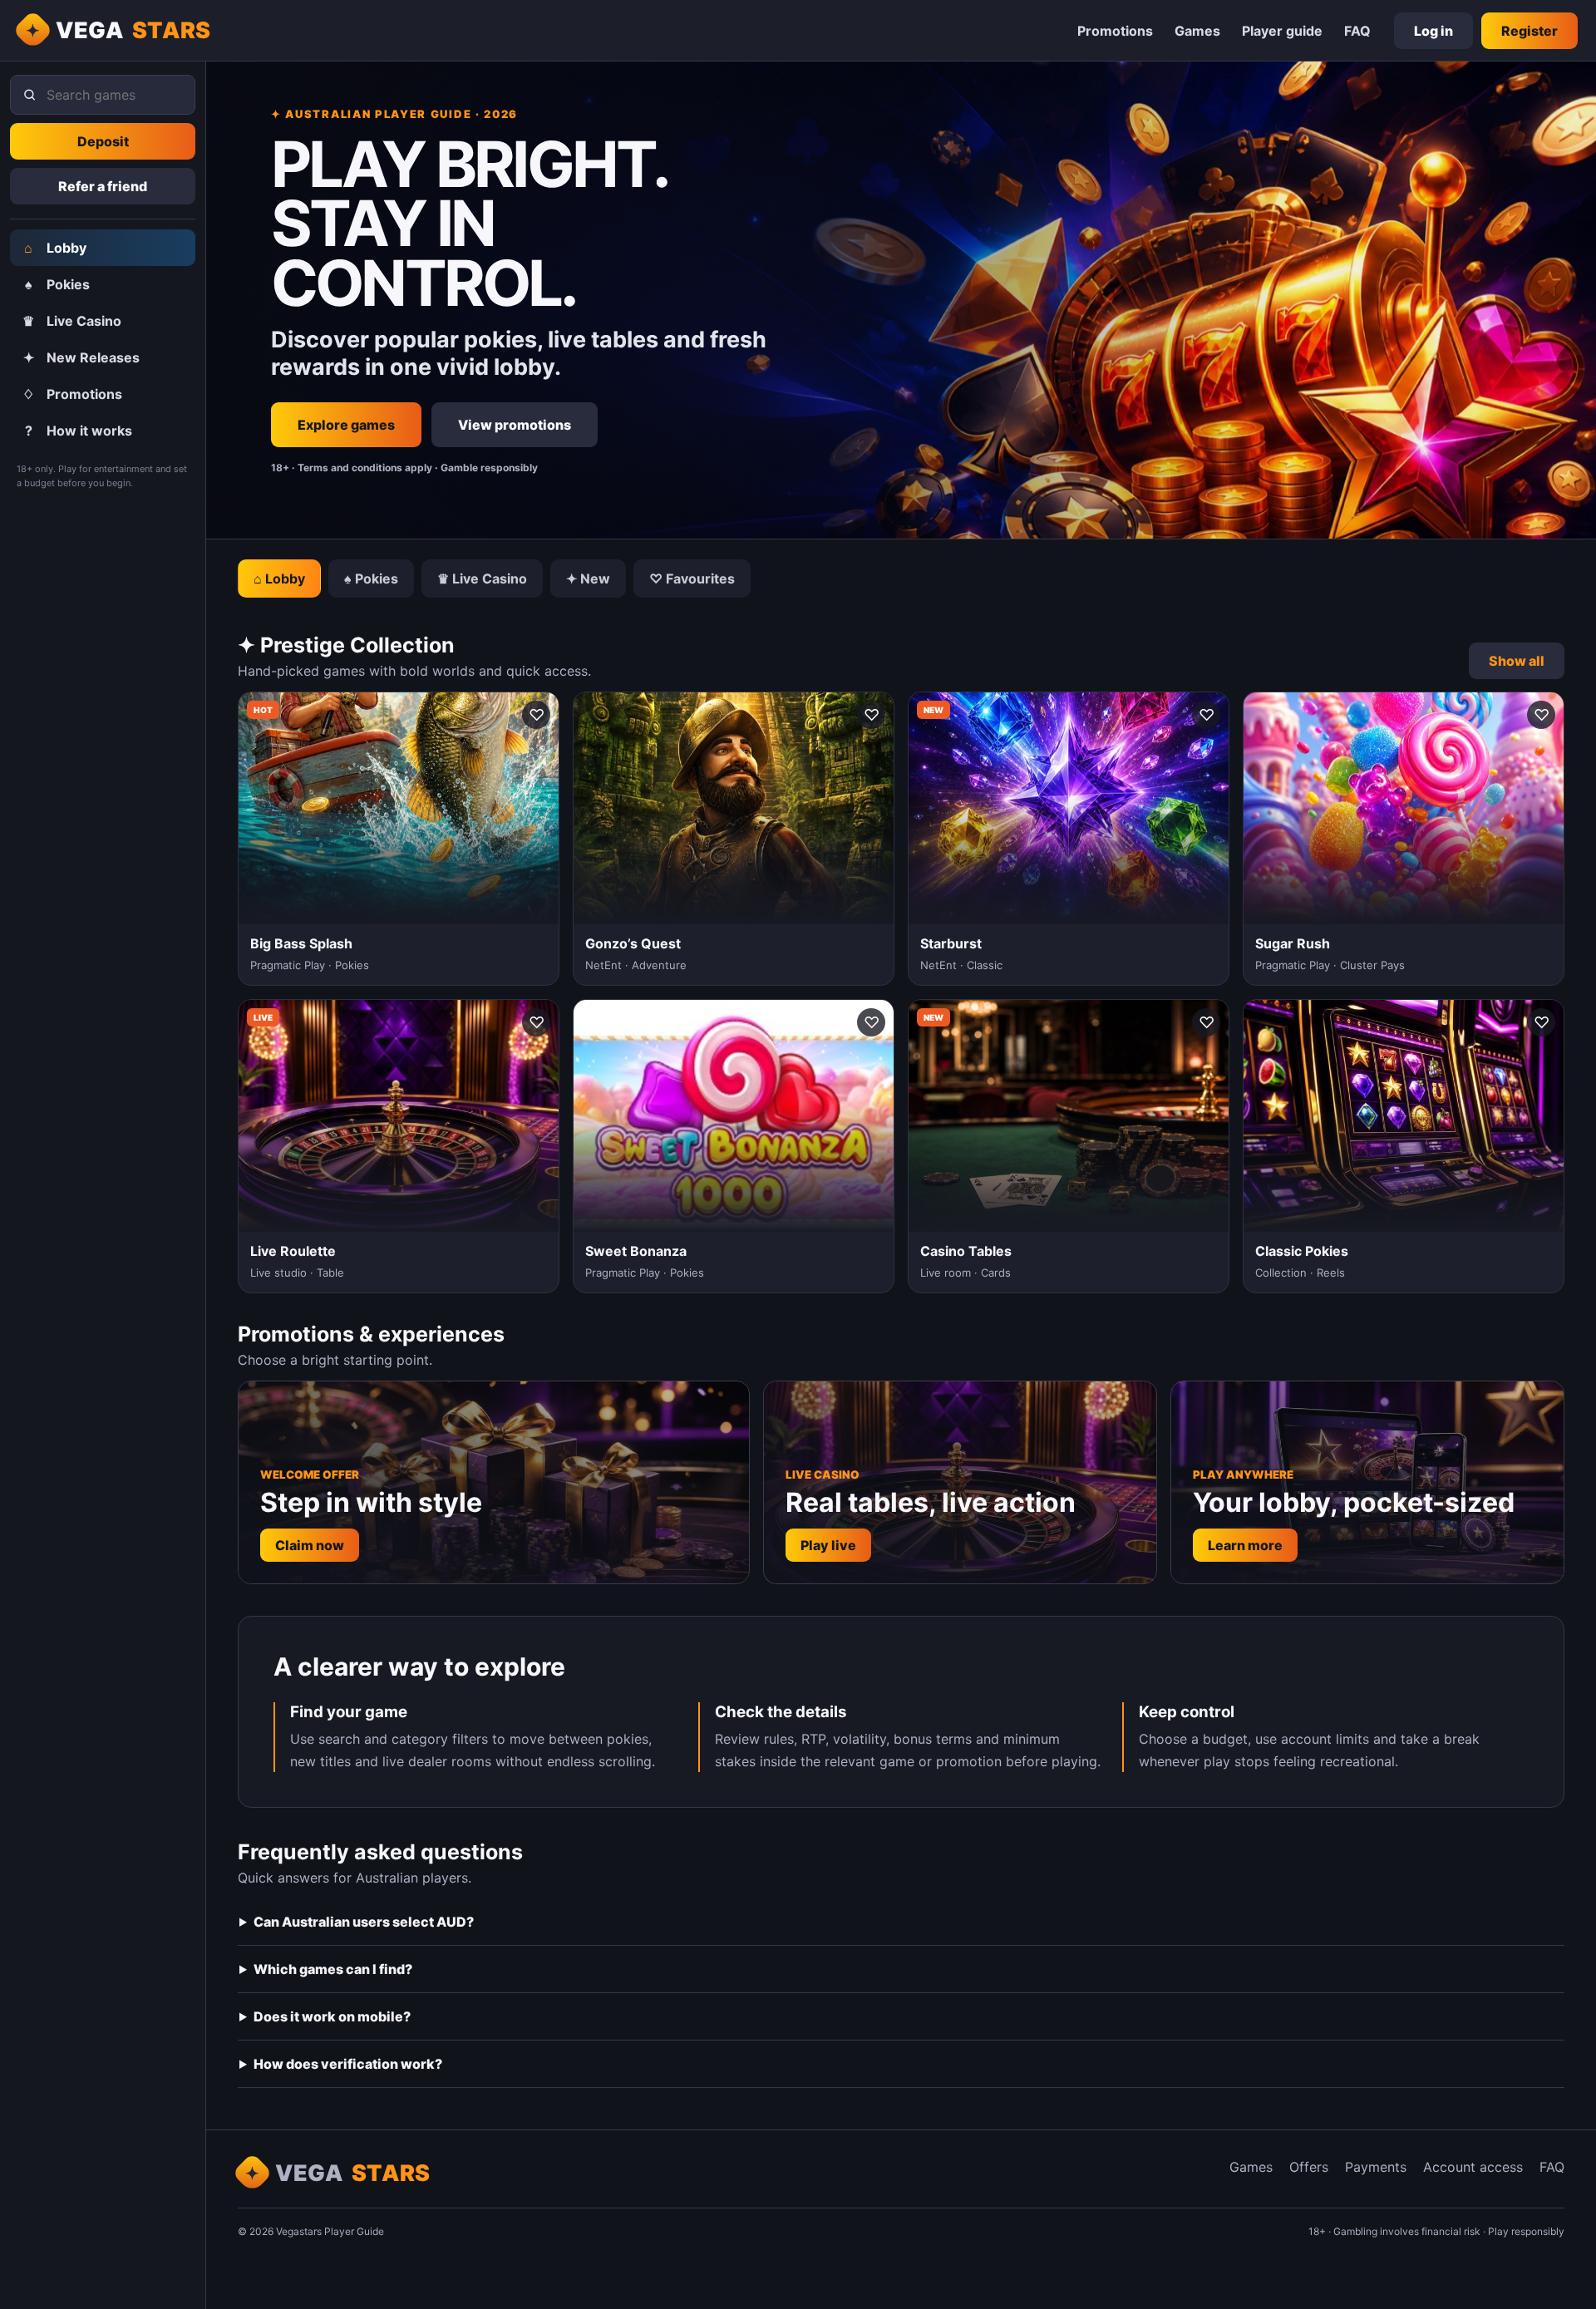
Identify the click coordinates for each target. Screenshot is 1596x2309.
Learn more (1245, 1545)
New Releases (82, 357)
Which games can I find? (333, 1969)
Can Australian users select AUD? (364, 1922)
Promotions (1115, 31)
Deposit (103, 141)
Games (1197, 31)
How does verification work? (348, 2064)
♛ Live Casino (482, 578)
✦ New (588, 578)
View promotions (515, 425)
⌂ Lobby (279, 578)
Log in (1433, 31)
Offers (1309, 2167)
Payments (1376, 2167)
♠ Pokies (371, 578)
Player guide (1282, 31)
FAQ (1357, 31)
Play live (828, 1545)
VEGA (133, 30)
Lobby (55, 248)
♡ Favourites (692, 578)
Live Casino (72, 321)
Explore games (346, 425)
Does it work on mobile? (332, 2016)
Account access (1473, 2167)
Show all (1517, 661)
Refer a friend (103, 186)
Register (1529, 31)
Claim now (310, 1545)
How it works (79, 431)
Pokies (58, 284)
